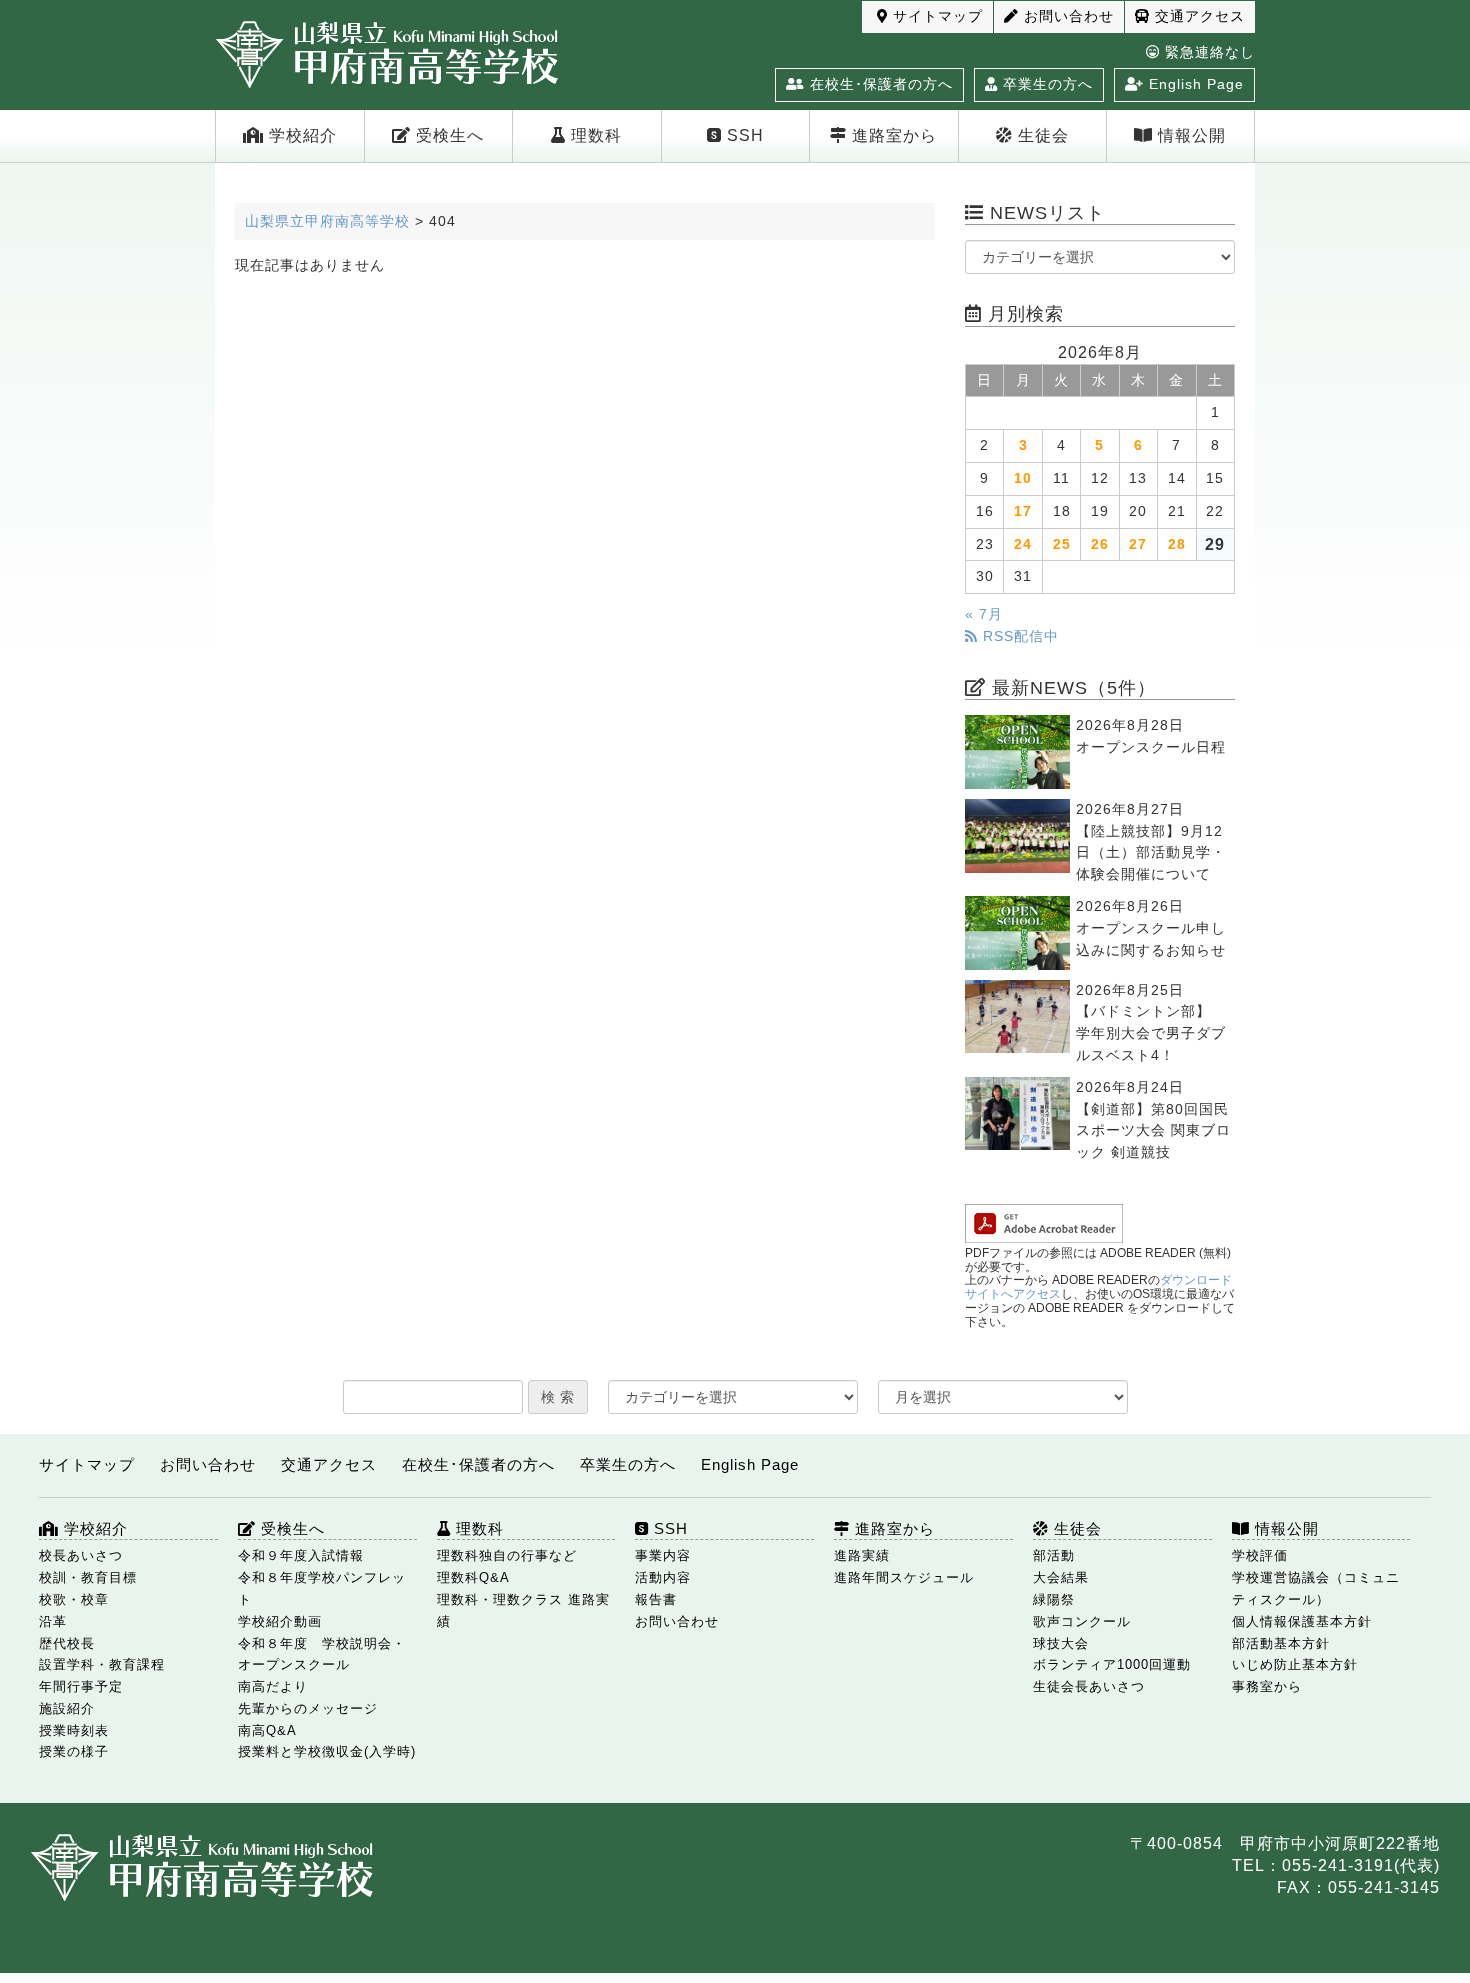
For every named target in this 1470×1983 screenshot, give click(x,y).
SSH (743, 135)
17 (1023, 511)
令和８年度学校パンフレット (322, 1588)
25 (1062, 544)
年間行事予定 (81, 1686)
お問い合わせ (1066, 16)
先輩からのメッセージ (308, 1708)
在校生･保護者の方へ (879, 84)
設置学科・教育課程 (102, 1664)
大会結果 (1061, 1577)
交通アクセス (1197, 16)
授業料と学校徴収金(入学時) (327, 1751)
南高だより (273, 1686)
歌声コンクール (1082, 1621)
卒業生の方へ (1045, 84)
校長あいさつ (81, 1555)
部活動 (1054, 1555)
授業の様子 (74, 1751)
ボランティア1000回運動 (1112, 1664)
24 (1023, 544)
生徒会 (1041, 135)
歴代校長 (67, 1643)
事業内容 (663, 1555)
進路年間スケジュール (904, 1577)
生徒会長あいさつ (1089, 1686)
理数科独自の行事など (507, 1555)
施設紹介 (67, 1708)
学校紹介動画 (280, 1621)
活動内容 (663, 1577)
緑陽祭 (1054, 1599)
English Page (1194, 84)
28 (1177, 544)
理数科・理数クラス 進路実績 (523, 1610)
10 (1023, 478)
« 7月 (984, 614)
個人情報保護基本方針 (1302, 1621)
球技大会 (1061, 1643)
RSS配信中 (1018, 636)
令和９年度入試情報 (301, 1555)
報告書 (656, 1599)
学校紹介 (300, 135)
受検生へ (447, 135)
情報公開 (1189, 135)
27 (1138, 544)
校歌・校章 (74, 1599)
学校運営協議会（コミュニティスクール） (1316, 1588)
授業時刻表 (74, 1730)
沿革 (53, 1621)
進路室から (892, 135)
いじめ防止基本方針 (1295, 1664)
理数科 (594, 135)
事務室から (1267, 1686)
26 (1100, 544)
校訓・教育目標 (88, 1577)
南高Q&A (267, 1730)
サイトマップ (935, 16)
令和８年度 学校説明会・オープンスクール (322, 1654)
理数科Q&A (473, 1577)
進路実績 (862, 1555)
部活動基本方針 (1281, 1643)
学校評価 (1260, 1555)
